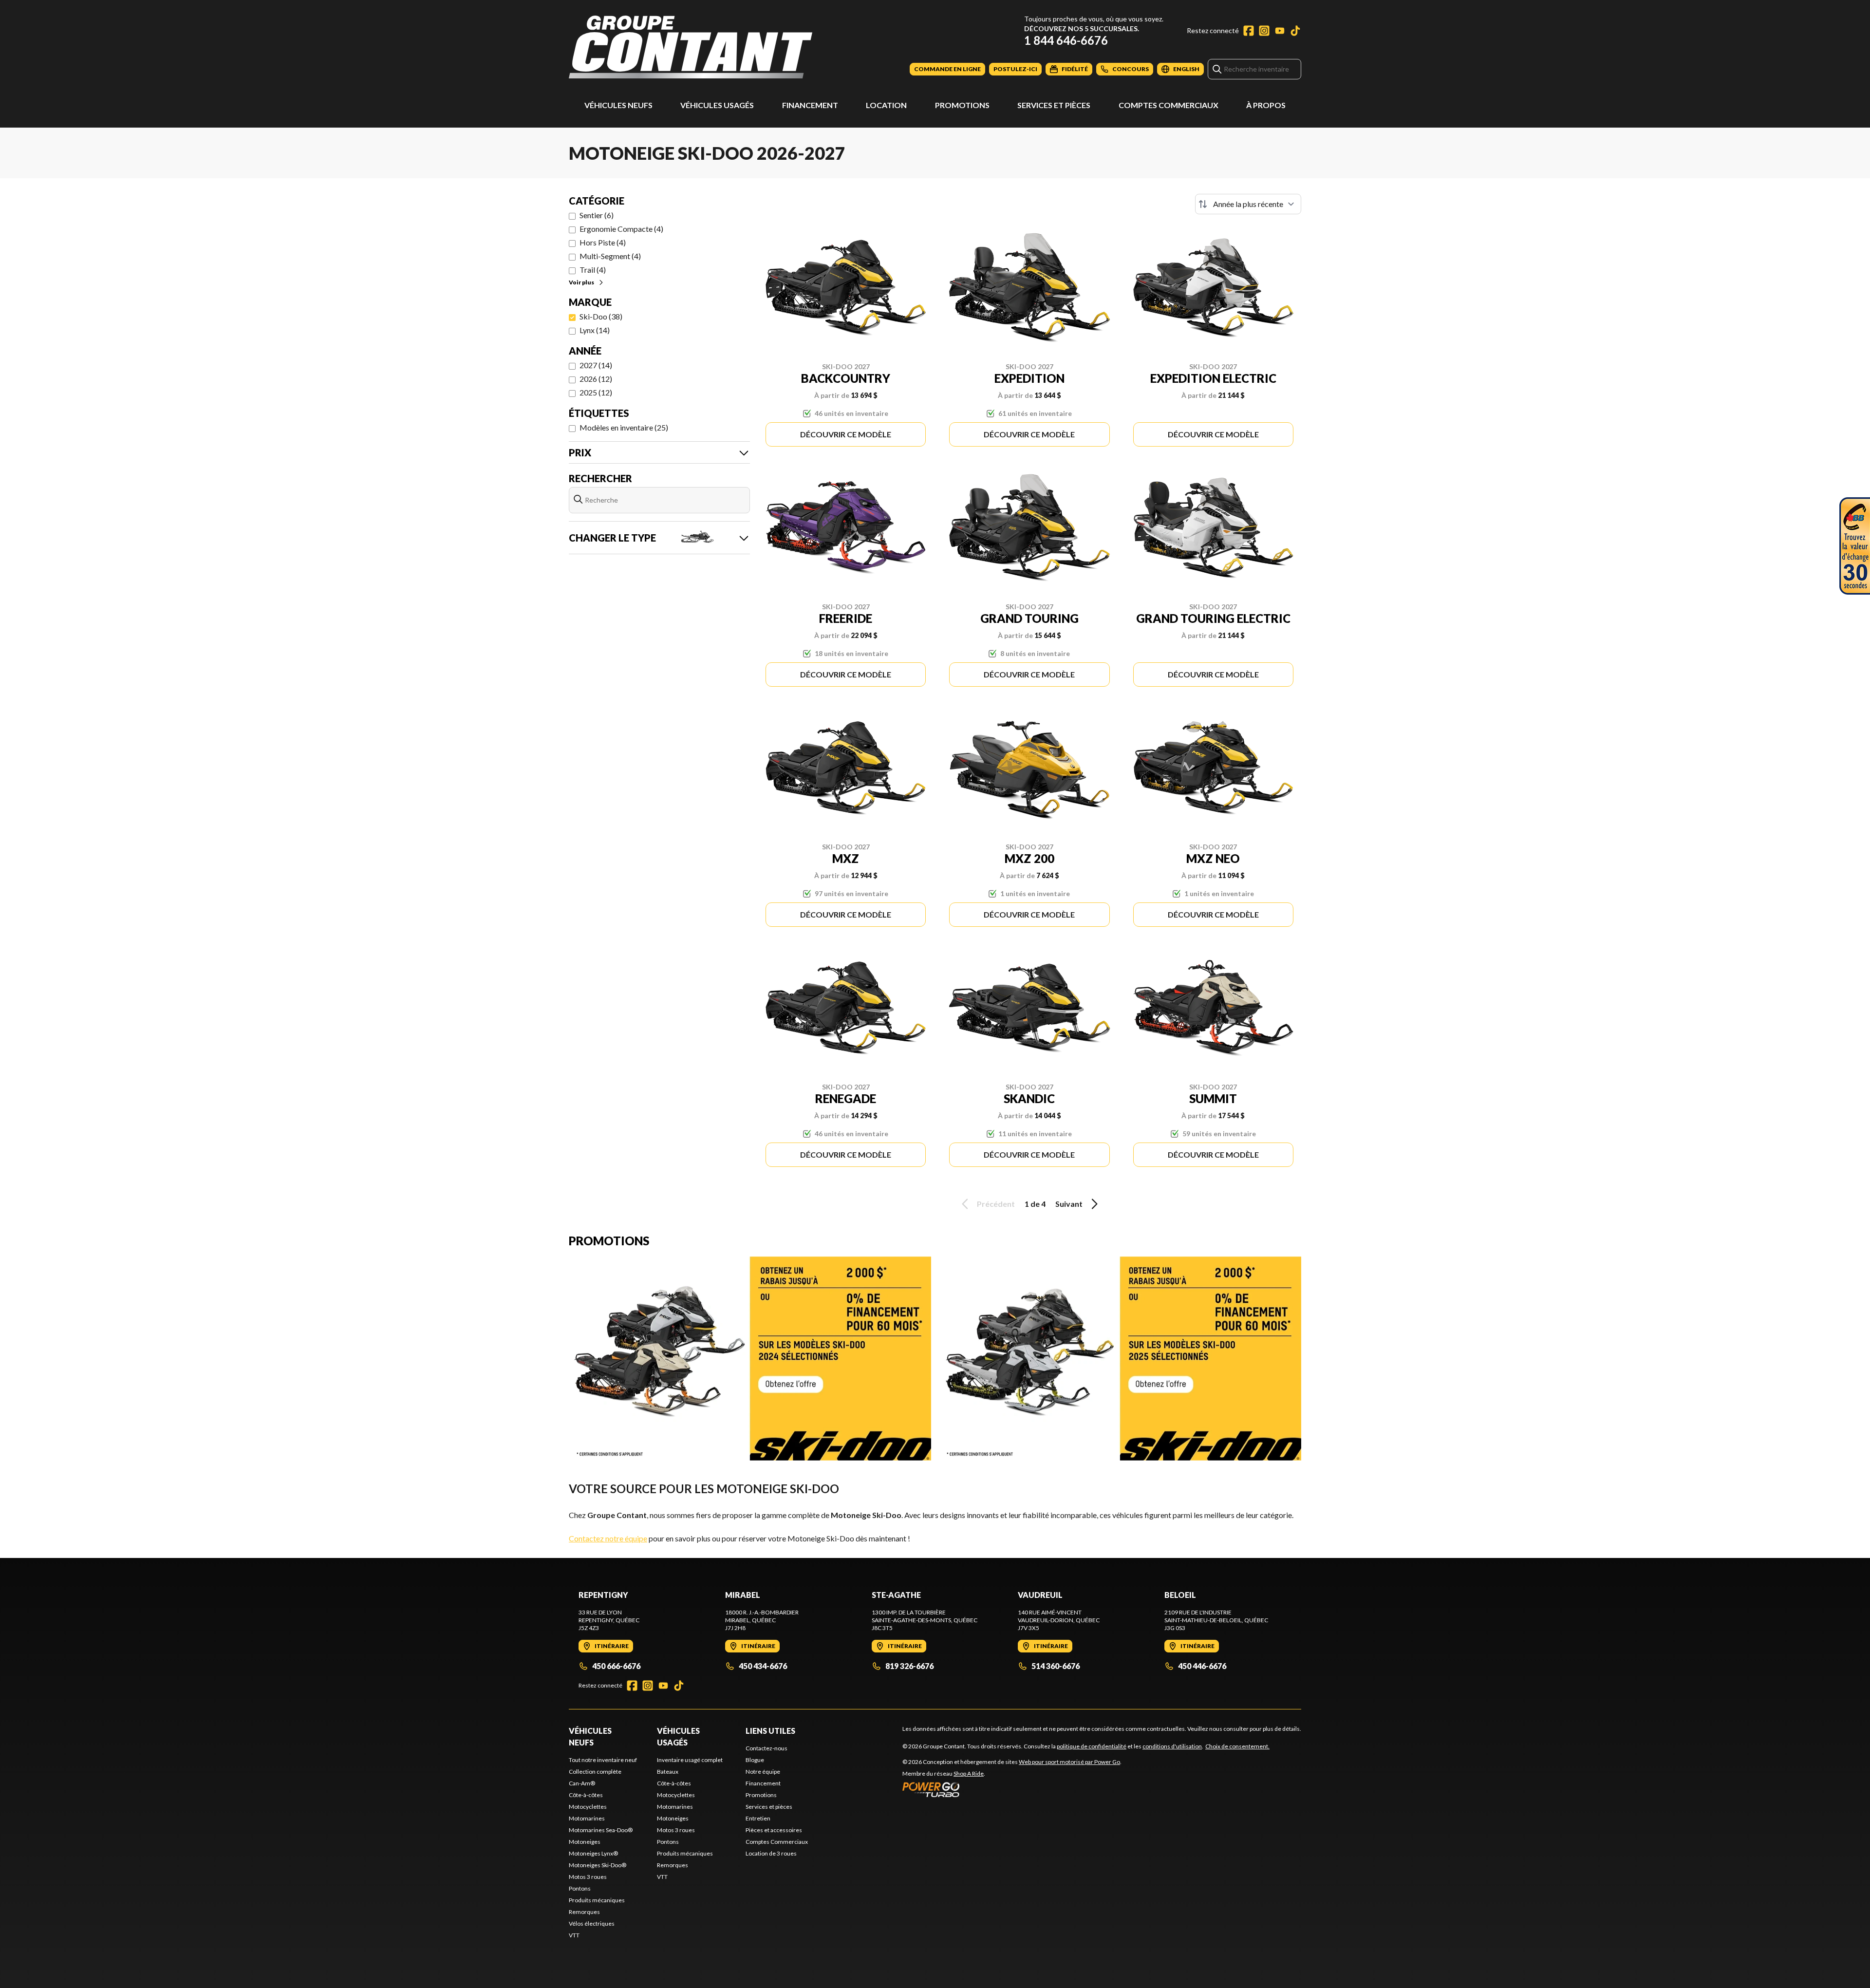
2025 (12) (596, 392)
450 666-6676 (616, 1666)
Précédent (996, 1204)
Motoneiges (585, 1842)
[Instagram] (1264, 31)
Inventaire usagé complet (690, 1760)
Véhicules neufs (618, 105)
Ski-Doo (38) (601, 316)
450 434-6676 (763, 1666)
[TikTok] (1295, 31)
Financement (810, 105)
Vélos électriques (592, 1923)
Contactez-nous (767, 1748)
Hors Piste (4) (603, 242)
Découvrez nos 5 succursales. (1082, 28)
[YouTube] (1280, 31)
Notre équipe (763, 1772)
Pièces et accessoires (774, 1830)
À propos (1266, 105)
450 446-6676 (1202, 1666)
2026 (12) (596, 379)
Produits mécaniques (597, 1900)
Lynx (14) (595, 330)
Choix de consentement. (1237, 1746)
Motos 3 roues (588, 1877)
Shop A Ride (969, 1773)
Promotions (962, 105)
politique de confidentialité (1092, 1746)
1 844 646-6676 (1066, 40)
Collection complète (595, 1772)
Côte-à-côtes (586, 1795)
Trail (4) (593, 270)
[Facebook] (1249, 31)
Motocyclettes (588, 1807)
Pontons (580, 1888)
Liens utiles (770, 1731)
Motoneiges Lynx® (593, 1853)
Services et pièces (1054, 105)
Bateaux (668, 1772)
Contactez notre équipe (608, 1538)
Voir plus (581, 282)
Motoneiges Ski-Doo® (598, 1865)
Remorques (584, 1912)
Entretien (758, 1818)
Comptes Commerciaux (1169, 105)
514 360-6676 (1056, 1666)
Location (886, 105)
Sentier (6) (597, 215)
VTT (574, 1935)
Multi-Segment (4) (610, 256)
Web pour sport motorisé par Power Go (1069, 1762)
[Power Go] (1012, 1789)
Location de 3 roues (771, 1853)
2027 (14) (596, 365)
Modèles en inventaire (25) (624, 427)
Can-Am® (582, 1783)
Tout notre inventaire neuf (603, 1760)
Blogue (755, 1760)
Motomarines (587, 1818)
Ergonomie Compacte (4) (621, 229)
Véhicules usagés (717, 105)
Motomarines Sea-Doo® (601, 1830)
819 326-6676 (909, 1666)
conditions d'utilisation (1172, 1746)
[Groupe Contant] (691, 47)
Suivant (1069, 1204)
